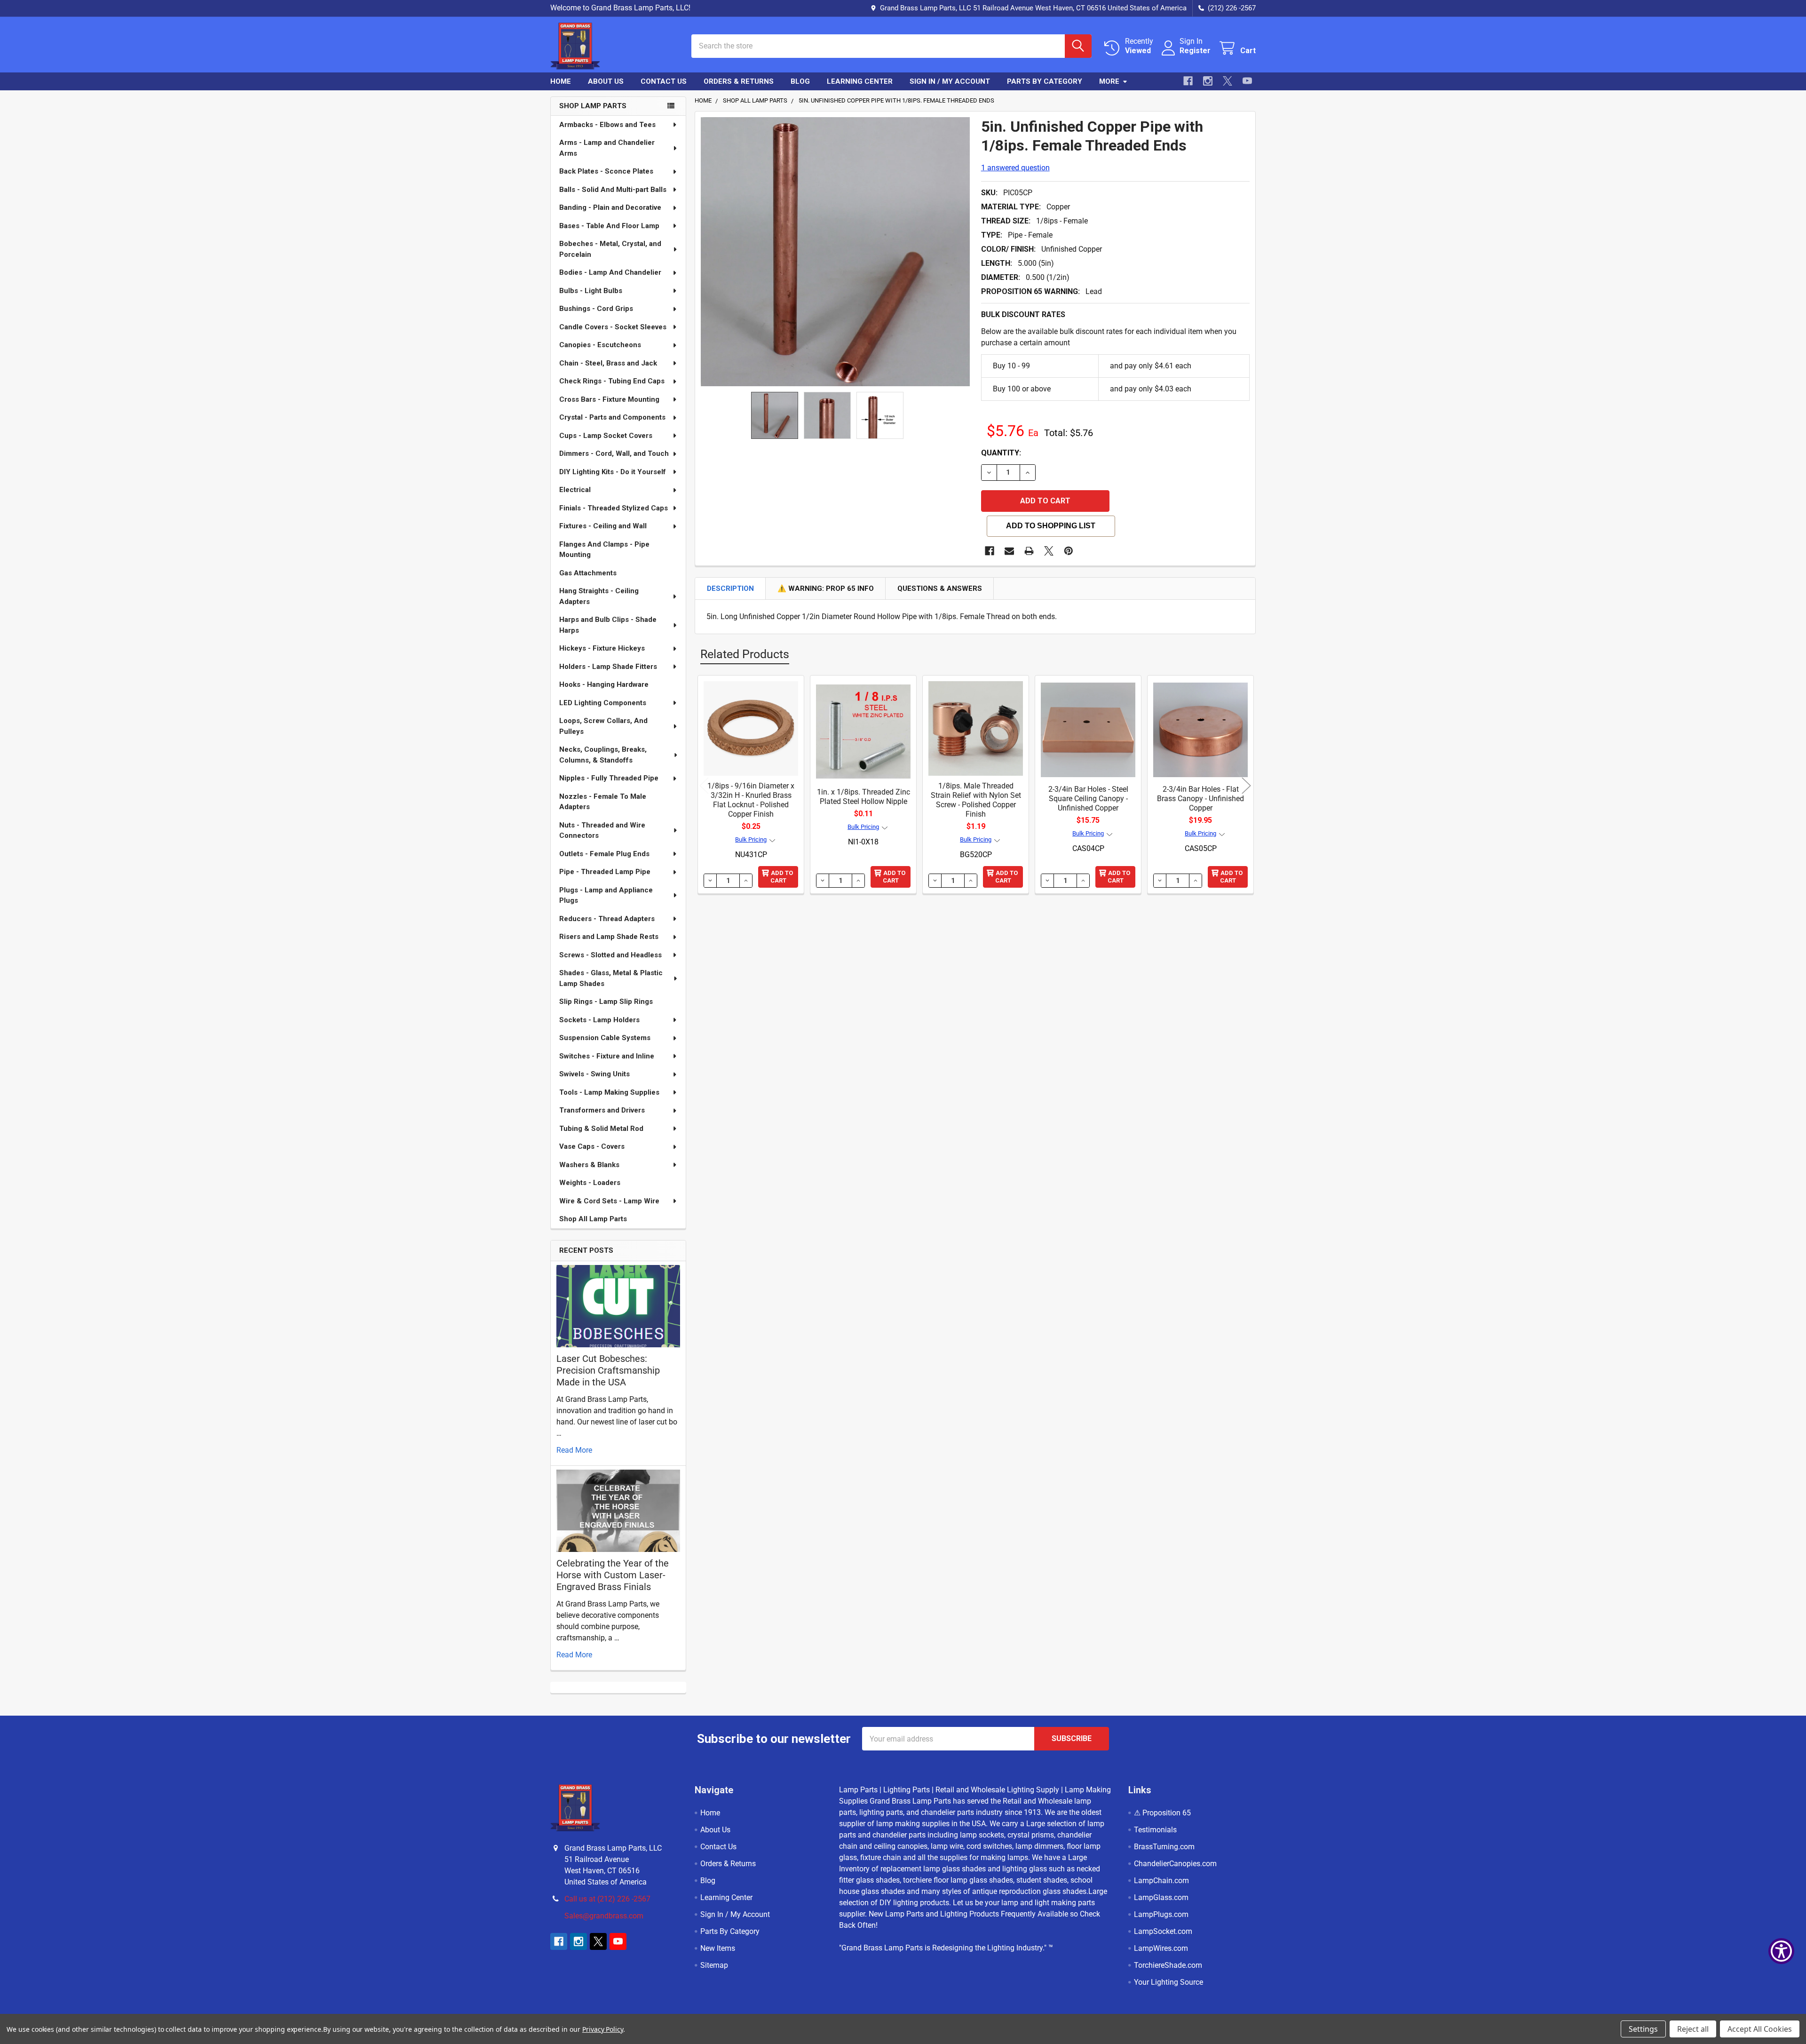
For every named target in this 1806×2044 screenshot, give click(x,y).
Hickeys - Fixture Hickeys (602, 648)
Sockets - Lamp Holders (599, 1020)
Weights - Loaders (590, 1183)
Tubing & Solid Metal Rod (601, 1129)
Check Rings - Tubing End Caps (612, 381)
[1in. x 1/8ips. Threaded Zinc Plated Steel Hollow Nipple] (863, 728)
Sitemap (714, 1965)
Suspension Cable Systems (605, 1038)
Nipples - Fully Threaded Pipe (609, 778)
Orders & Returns (739, 81)
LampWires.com (1161, 1948)
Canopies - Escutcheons (600, 345)
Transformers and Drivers (602, 1110)
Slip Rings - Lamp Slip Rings (606, 1002)
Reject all (1693, 2029)
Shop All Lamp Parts (593, 1219)
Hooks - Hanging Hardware (604, 684)
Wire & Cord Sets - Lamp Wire (609, 1201)
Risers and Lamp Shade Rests (609, 937)
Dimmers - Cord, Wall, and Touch (614, 453)
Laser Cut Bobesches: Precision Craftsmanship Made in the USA (608, 1370)
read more (574, 1450)
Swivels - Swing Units (594, 1074)
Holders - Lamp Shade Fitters (608, 667)
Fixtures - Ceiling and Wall (603, 526)
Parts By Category (1045, 81)
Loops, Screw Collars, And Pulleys (603, 726)
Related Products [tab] (745, 654)
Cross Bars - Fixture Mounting (609, 399)
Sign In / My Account (950, 81)
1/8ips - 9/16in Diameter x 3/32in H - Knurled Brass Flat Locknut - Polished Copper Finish (751, 800)
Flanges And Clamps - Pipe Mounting (604, 550)
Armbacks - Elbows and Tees (607, 125)
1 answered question (1015, 168)
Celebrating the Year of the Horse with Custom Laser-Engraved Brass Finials (613, 1575)
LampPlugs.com (1161, 1914)
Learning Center (860, 81)
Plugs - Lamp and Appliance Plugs (606, 895)
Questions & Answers (940, 589)
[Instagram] (1208, 81)
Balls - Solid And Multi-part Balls (613, 190)
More (1109, 81)
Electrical (575, 490)
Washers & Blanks (589, 1165)
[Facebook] (1188, 81)
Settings (1643, 2029)
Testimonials (1155, 1830)
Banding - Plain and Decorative (610, 207)
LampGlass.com (1161, 1897)
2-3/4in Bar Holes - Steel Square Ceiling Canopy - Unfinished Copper (1088, 799)
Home (561, 81)
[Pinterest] (1069, 551)
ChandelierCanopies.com (1175, 1864)
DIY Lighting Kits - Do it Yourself (613, 472)
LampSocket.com (1163, 1931)
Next (1246, 786)
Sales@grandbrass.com (604, 1916)
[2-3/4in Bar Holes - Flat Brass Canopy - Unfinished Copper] (1200, 728)
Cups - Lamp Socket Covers (606, 436)
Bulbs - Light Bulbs (591, 291)
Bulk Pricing (751, 839)
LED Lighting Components (603, 703)
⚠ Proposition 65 (1162, 1813)
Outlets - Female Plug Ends (604, 854)
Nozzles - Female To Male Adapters (603, 802)
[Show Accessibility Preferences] (1781, 1951)
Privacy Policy (603, 2029)
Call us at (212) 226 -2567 (607, 1899)
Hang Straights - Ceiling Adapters (599, 596)
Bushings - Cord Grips (596, 309)
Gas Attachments (588, 573)
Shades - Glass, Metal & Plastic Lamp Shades (611, 978)
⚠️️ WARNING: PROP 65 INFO (826, 589)
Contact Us (664, 81)
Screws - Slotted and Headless (610, 955)
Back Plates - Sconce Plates (606, 171)
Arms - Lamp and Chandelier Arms (607, 148)
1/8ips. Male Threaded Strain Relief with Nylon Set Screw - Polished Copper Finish (976, 800)
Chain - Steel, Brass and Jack (608, 363)
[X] (1228, 81)
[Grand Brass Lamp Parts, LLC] (609, 46)
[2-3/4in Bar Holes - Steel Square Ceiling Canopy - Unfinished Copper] (1088, 728)
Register (1195, 51)
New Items (718, 1948)
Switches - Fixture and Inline (607, 1056)
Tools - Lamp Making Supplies (609, 1092)
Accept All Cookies (1760, 2029)
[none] (835, 252)
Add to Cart (782, 877)
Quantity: (1001, 453)
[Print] (1029, 551)
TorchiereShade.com (1168, 1965)
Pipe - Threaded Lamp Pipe (605, 872)
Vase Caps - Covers (592, 1146)
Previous (704, 786)
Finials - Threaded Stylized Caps (614, 508)
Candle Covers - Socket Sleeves (613, 327)
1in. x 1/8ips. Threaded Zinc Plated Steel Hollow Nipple (863, 797)
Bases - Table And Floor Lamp (609, 226)
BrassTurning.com (1164, 1847)
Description (730, 589)
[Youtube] (1247, 81)
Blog (800, 81)
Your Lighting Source (1168, 1982)
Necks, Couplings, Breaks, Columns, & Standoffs (603, 755)
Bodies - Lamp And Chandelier (610, 272)
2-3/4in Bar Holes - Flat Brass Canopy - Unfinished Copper (1200, 799)
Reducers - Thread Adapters (607, 919)
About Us (606, 81)
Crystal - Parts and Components (612, 417)
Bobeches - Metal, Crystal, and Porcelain (610, 249)
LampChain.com (1161, 1881)
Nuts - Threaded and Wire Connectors (602, 831)
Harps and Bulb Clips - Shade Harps (608, 625)
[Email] (1009, 551)
